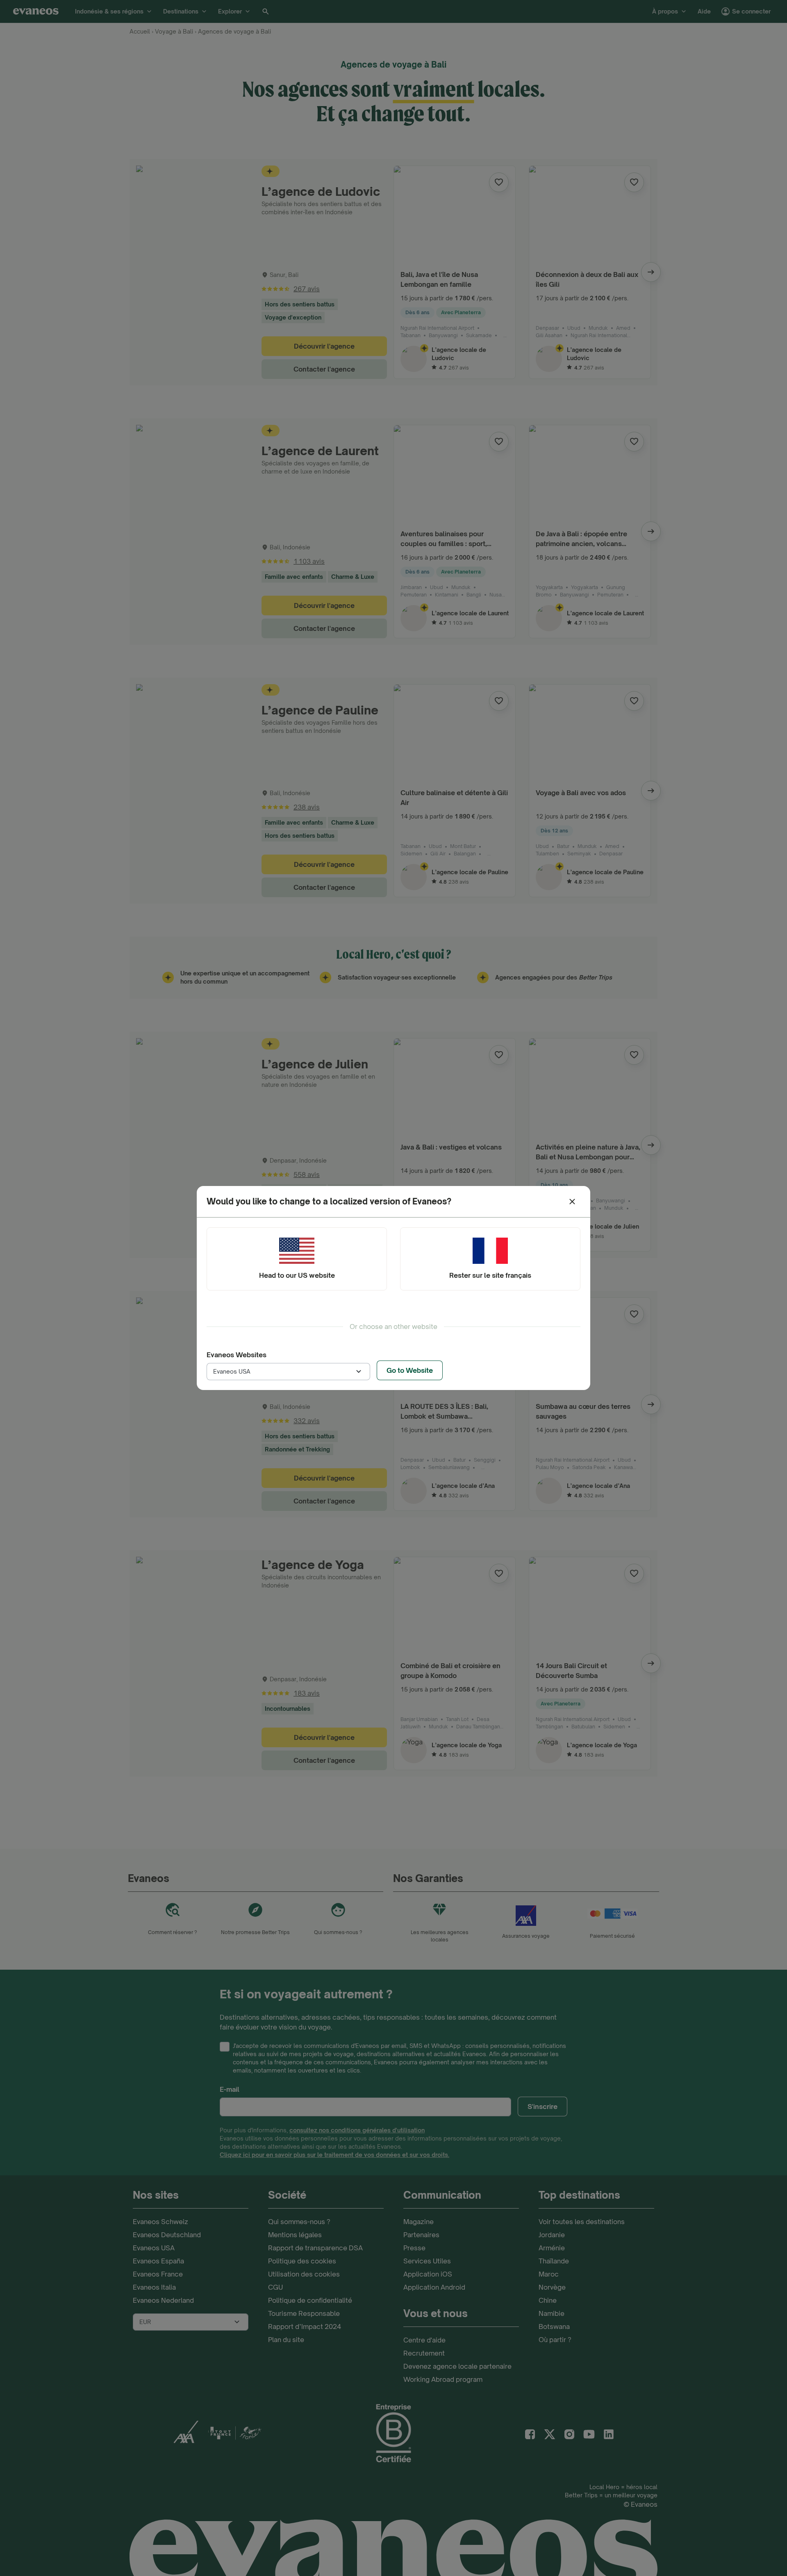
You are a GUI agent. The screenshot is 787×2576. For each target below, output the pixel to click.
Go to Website (410, 1370)
